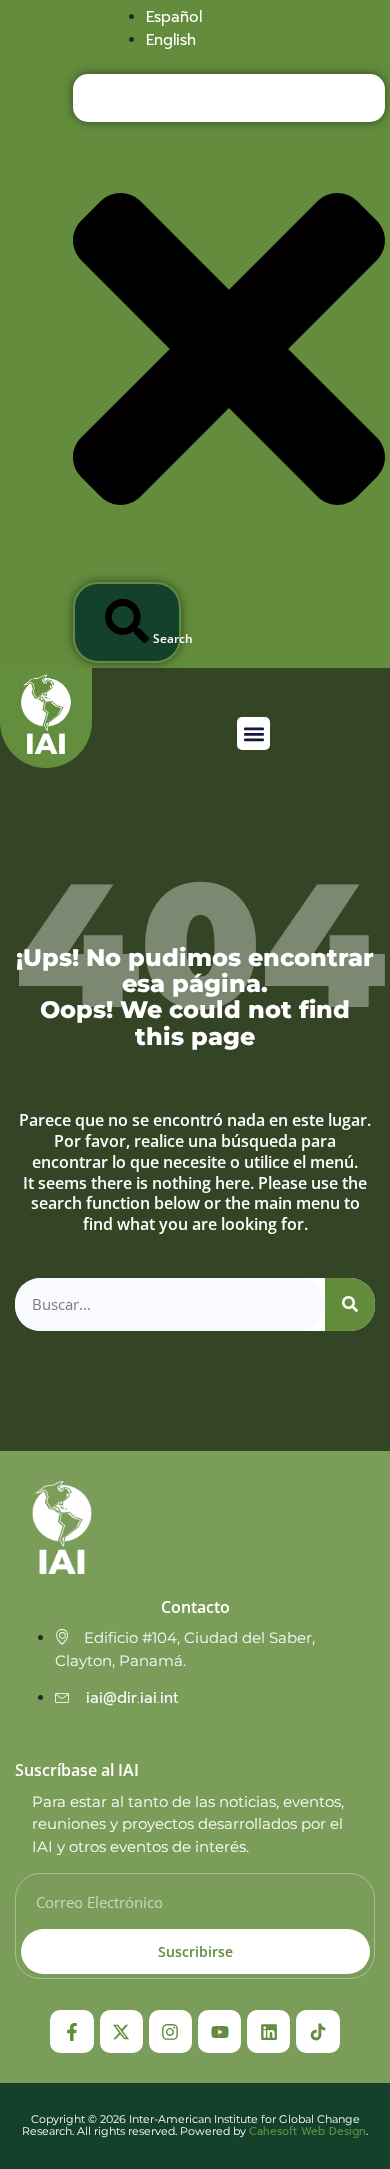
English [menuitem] (171, 40)
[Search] (350, 1304)
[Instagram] (170, 2031)
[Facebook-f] (71, 2031)
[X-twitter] (121, 2031)
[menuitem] (174, 17)
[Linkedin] (268, 2031)
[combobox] (229, 98)
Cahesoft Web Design (307, 2131)
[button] (253, 733)
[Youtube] (219, 2031)
